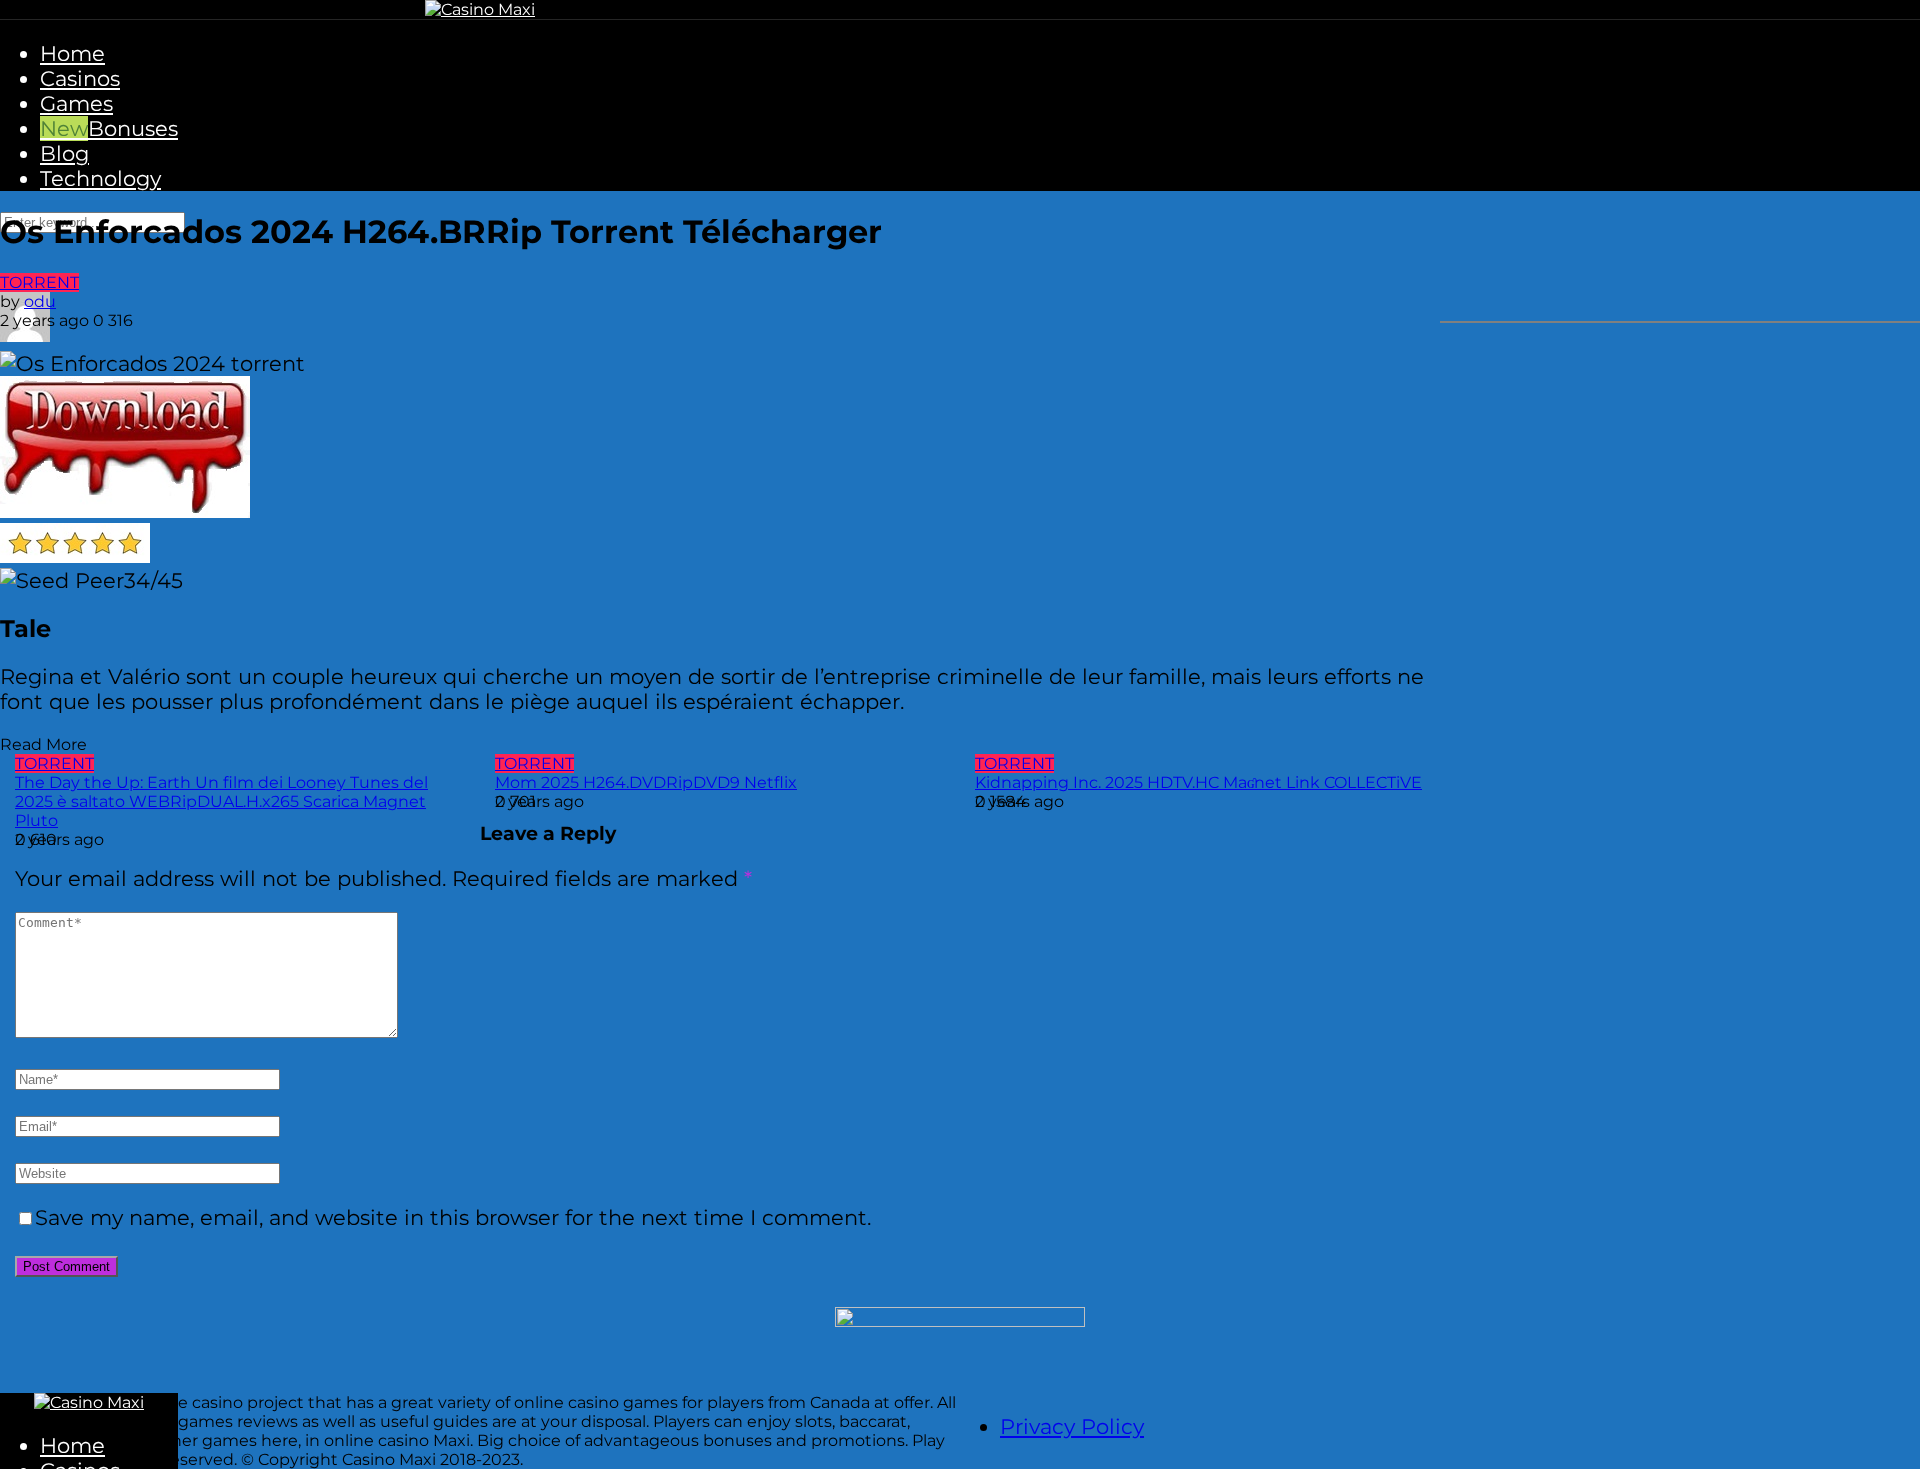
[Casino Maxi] (480, 9)
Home (72, 53)
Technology (100, 178)
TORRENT (39, 282)
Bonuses (133, 128)
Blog (64, 153)
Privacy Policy (1072, 1426)
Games (76, 103)
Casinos (80, 78)
